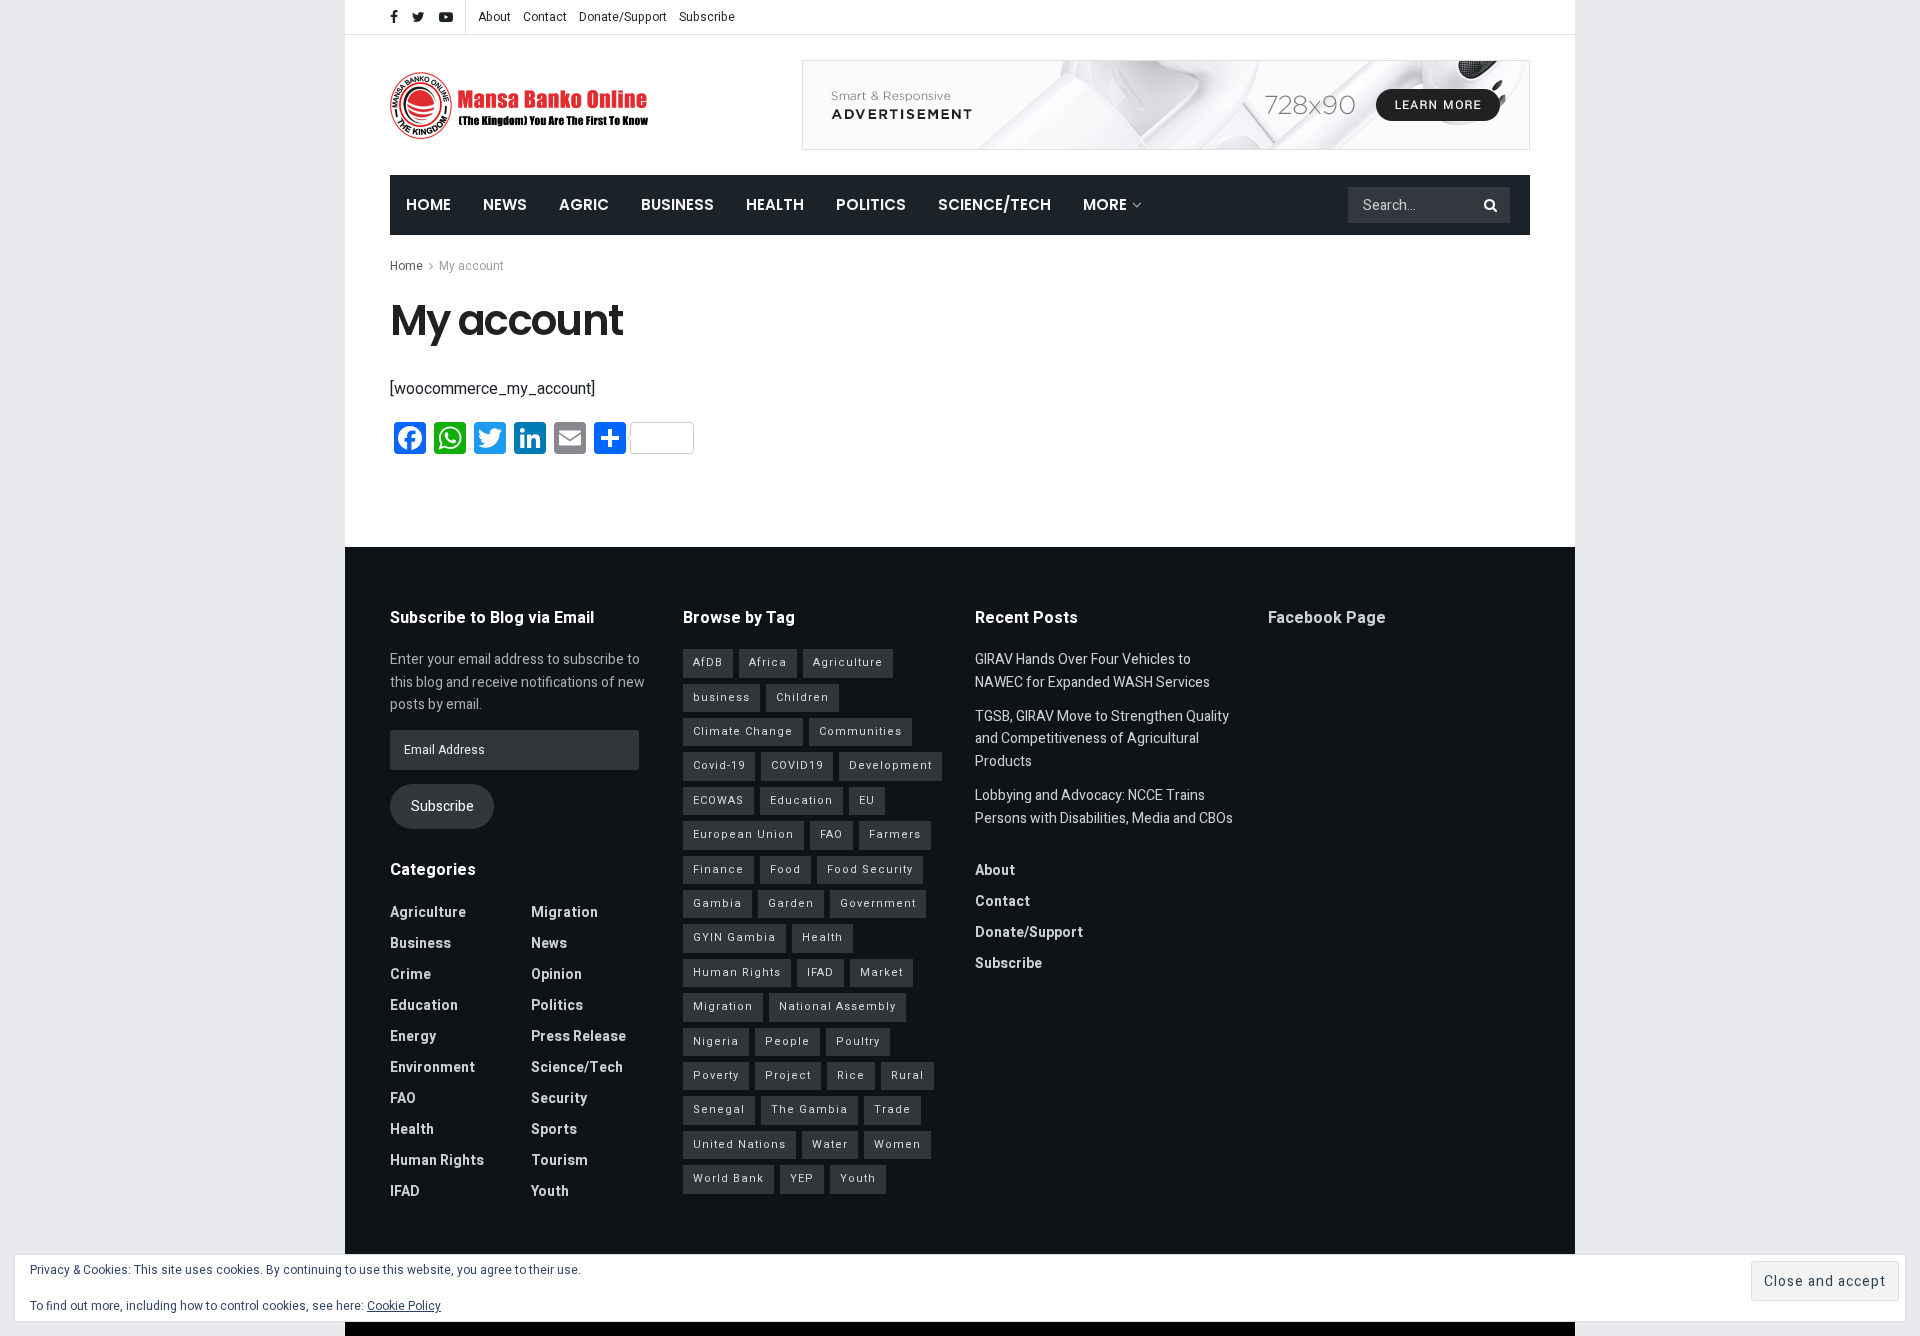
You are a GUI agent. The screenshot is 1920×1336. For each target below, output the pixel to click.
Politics (871, 204)
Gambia (717, 903)
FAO (403, 1098)
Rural (907, 1075)
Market (881, 972)
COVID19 (797, 765)
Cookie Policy (404, 1306)
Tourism (559, 1160)
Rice (851, 1075)
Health (775, 204)
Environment (432, 1067)
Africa (768, 662)
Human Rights (437, 1160)
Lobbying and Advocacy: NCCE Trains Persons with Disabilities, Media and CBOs (1104, 806)
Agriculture (428, 912)
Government (878, 903)
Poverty (716, 1075)
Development (890, 765)
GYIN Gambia (734, 937)
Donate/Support (623, 17)
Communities (860, 731)
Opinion (556, 974)
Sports (554, 1129)
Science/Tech (994, 204)
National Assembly (837, 1006)
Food (785, 869)
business (721, 697)
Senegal (719, 1109)
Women (897, 1144)
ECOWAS (718, 800)
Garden (791, 903)
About (494, 17)
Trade (892, 1109)
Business (677, 204)
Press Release (578, 1036)
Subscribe (707, 17)
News (505, 204)
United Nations (739, 1144)
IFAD (405, 1191)
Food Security (870, 869)
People (787, 1041)
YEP (802, 1178)
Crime (410, 974)
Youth (550, 1191)
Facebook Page (1327, 618)
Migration (564, 912)
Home (428, 204)
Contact (545, 17)
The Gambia (809, 1109)
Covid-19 (719, 765)
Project (788, 1075)
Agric (584, 204)
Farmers (895, 834)
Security (559, 1098)
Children (802, 697)
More (1105, 204)
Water (830, 1144)
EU (867, 800)
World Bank (728, 1178)
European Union (743, 834)
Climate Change (743, 731)
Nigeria (716, 1041)
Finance (718, 869)
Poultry (858, 1041)
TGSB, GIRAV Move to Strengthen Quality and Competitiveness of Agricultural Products (1102, 739)
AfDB (708, 662)
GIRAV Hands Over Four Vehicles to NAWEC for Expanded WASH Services (1092, 670)
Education (424, 1005)
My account (471, 266)
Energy (413, 1036)
